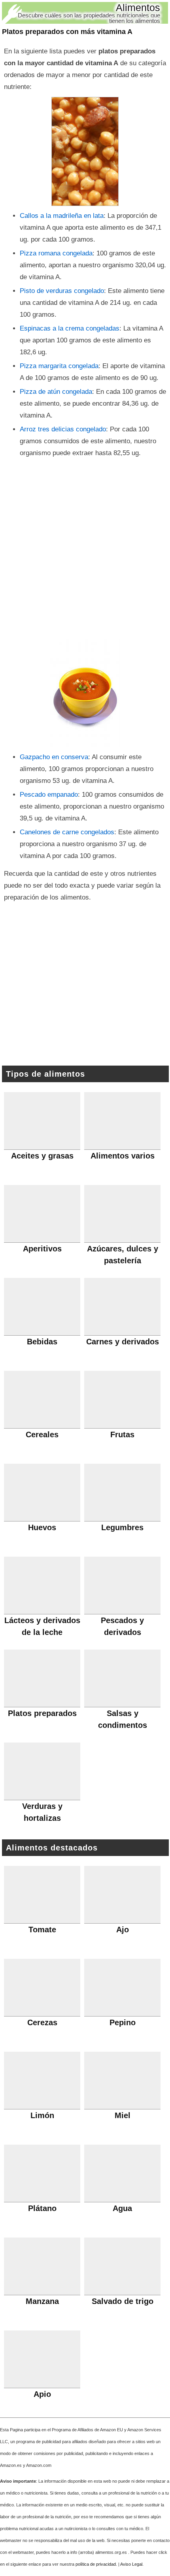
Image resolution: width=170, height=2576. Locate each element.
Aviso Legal (131, 2564)
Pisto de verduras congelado (62, 291)
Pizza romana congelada (56, 253)
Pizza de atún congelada (56, 392)
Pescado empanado (49, 795)
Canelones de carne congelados (67, 832)
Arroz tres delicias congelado (63, 429)
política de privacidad (96, 2564)
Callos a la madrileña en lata (62, 216)
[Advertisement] (85, 548)
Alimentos (138, 8)
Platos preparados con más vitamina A (67, 32)
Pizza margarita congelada (59, 366)
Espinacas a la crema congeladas (70, 328)
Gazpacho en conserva (54, 757)
